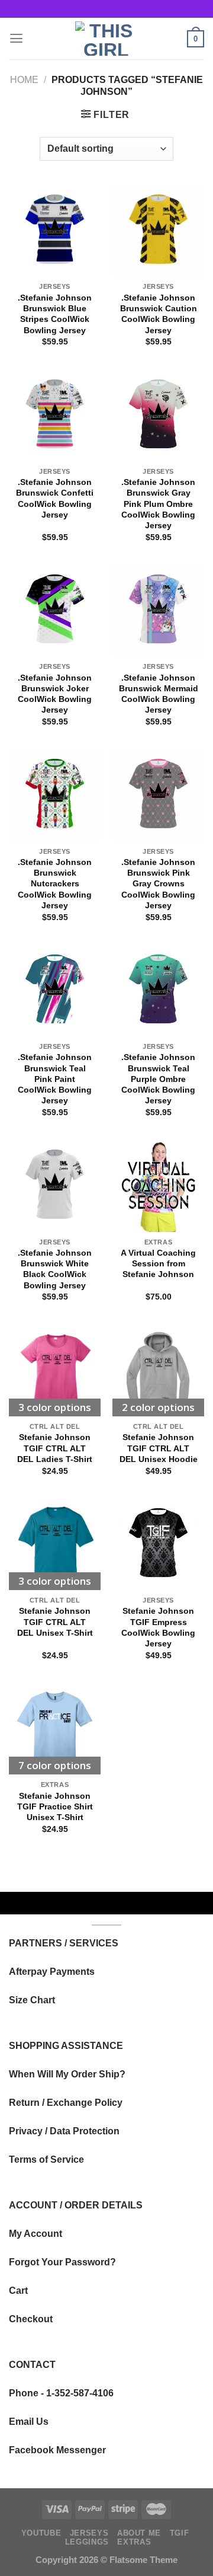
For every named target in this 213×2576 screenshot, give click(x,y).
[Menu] (16, 39)
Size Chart (32, 2000)
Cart (18, 2290)
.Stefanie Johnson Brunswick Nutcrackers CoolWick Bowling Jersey (55, 884)
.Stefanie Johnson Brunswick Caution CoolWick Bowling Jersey (159, 314)
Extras (134, 2542)
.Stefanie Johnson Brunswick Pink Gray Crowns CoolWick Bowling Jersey (158, 884)
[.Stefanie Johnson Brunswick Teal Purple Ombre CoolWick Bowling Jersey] (158, 990)
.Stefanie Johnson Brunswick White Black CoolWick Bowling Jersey (55, 1269)
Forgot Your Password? (62, 2262)
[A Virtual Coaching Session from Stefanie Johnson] (158, 1185)
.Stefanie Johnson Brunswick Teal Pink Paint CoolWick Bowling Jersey (55, 1079)
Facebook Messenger (57, 2450)
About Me (139, 2533)
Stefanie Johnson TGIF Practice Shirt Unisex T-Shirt (55, 1806)
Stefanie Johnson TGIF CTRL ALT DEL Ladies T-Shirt (55, 1448)
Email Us (29, 2421)
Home (24, 79)
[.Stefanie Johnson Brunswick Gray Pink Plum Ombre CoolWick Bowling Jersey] (158, 415)
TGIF (180, 2533)
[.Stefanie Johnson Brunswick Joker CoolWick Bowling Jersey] (55, 610)
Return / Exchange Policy (66, 2102)
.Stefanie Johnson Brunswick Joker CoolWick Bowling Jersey (55, 694)
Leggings (87, 2542)
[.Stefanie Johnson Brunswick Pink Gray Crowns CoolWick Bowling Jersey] (158, 795)
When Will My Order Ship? (67, 2074)
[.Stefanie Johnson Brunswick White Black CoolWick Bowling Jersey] (55, 1185)
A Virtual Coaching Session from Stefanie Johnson (158, 1263)
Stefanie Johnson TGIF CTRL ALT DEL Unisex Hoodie (159, 1448)
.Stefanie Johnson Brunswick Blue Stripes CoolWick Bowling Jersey (55, 314)
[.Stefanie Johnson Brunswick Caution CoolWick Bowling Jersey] (158, 230)
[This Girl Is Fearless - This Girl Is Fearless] (106, 39)
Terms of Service (46, 2159)
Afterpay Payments (52, 1971)
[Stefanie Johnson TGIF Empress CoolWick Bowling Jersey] (158, 1544)
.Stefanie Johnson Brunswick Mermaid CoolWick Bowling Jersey (159, 694)
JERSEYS (89, 2533)
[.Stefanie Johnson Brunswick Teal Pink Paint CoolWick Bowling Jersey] (55, 990)
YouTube (41, 2533)
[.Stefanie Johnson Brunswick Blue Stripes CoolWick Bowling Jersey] (55, 230)
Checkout (31, 2319)
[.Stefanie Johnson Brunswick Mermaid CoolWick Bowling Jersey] (158, 610)
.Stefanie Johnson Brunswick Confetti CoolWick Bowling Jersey (55, 498)
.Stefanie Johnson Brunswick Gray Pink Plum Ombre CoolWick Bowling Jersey (158, 504)
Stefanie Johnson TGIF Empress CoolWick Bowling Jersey (158, 1627)
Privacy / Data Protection (64, 2131)
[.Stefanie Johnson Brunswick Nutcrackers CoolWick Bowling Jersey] (55, 795)
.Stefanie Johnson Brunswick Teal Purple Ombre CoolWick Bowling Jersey (158, 1079)
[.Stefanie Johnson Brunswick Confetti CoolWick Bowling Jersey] (55, 415)
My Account (35, 2233)
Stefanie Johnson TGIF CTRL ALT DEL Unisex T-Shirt (55, 1621)
